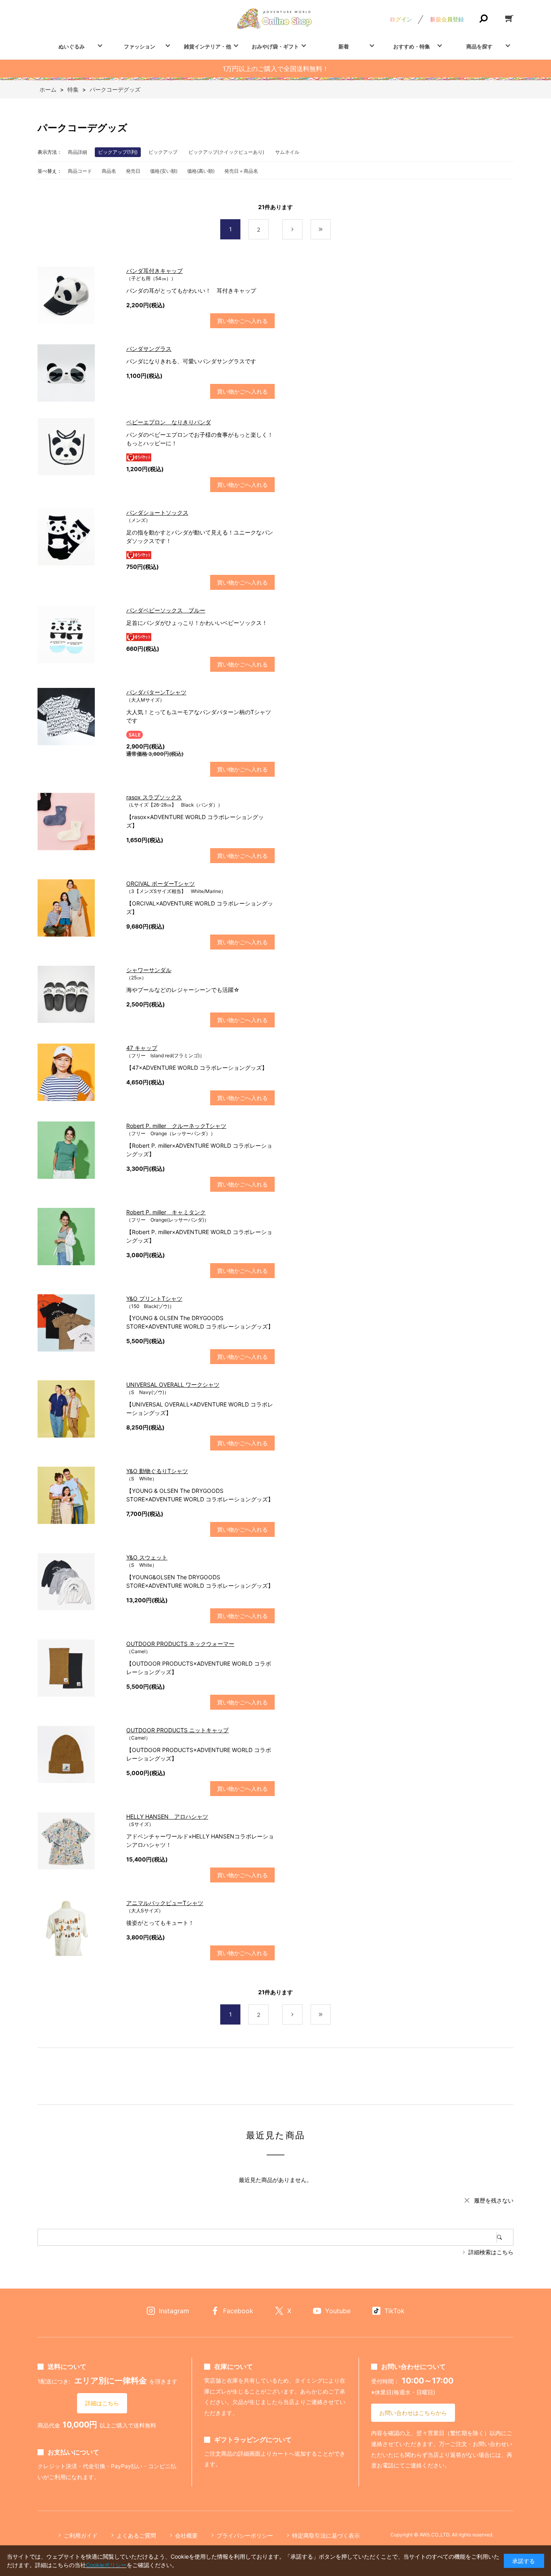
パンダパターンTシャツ (156, 692)
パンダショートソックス (157, 512)
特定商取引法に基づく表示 (326, 2535)
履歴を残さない (494, 2200)
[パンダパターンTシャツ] (78, 717)
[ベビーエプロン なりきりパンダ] (78, 446)
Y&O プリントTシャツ (154, 1298)
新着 (344, 46)
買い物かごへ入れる (242, 321)
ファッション (140, 46)
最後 (331, 230)
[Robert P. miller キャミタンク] (78, 1237)
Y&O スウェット (147, 1557)
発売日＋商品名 (241, 171)
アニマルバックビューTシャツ (165, 1903)
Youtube (338, 2311)
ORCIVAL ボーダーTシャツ (161, 883)
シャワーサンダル (149, 970)
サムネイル (287, 152)
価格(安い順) (164, 171)
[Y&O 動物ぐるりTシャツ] (78, 1495)
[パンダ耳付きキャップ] (78, 295)
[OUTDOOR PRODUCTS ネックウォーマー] (78, 1668)
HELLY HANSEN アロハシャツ (167, 1816)
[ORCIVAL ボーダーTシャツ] (78, 908)
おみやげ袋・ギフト (275, 46)
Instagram (174, 2311)
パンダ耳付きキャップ (154, 271)
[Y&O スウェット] (78, 1582)
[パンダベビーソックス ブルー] (78, 635)
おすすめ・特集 (412, 46)
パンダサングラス (149, 349)
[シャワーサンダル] (78, 994)
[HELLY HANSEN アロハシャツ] (78, 1841)
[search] (505, 2237)
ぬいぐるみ (72, 46)
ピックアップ (163, 152)
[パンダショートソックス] (78, 537)
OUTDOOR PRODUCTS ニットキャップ (177, 1730)
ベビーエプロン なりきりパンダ (169, 422)
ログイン (401, 19)
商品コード (80, 171)
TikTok (394, 2311)
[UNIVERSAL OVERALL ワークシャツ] (78, 1409)
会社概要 (186, 2535)
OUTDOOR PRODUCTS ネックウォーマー (180, 1644)
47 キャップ (142, 1048)
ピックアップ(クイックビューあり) (226, 152)
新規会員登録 (447, 19)
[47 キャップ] (78, 1072)
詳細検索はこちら (491, 2252)
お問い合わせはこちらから (413, 2413)
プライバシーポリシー (245, 2535)
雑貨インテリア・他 (208, 46)
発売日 (133, 171)
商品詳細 (77, 152)
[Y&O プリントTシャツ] (78, 1323)
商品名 (109, 171)
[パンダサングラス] (78, 373)
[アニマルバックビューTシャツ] (78, 1927)
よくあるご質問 (136, 2535)
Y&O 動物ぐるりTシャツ (157, 1471)
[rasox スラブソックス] (78, 822)
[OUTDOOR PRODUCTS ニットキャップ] (78, 1754)
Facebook (238, 2311)
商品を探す (479, 46)
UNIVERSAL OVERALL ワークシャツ (173, 1384)
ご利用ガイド (81, 2535)
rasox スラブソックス (154, 797)
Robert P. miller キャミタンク (166, 1212)
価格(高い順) (201, 171)
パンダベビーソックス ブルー (166, 610)
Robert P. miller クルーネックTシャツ (176, 1126)
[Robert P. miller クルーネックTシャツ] (78, 1150)
